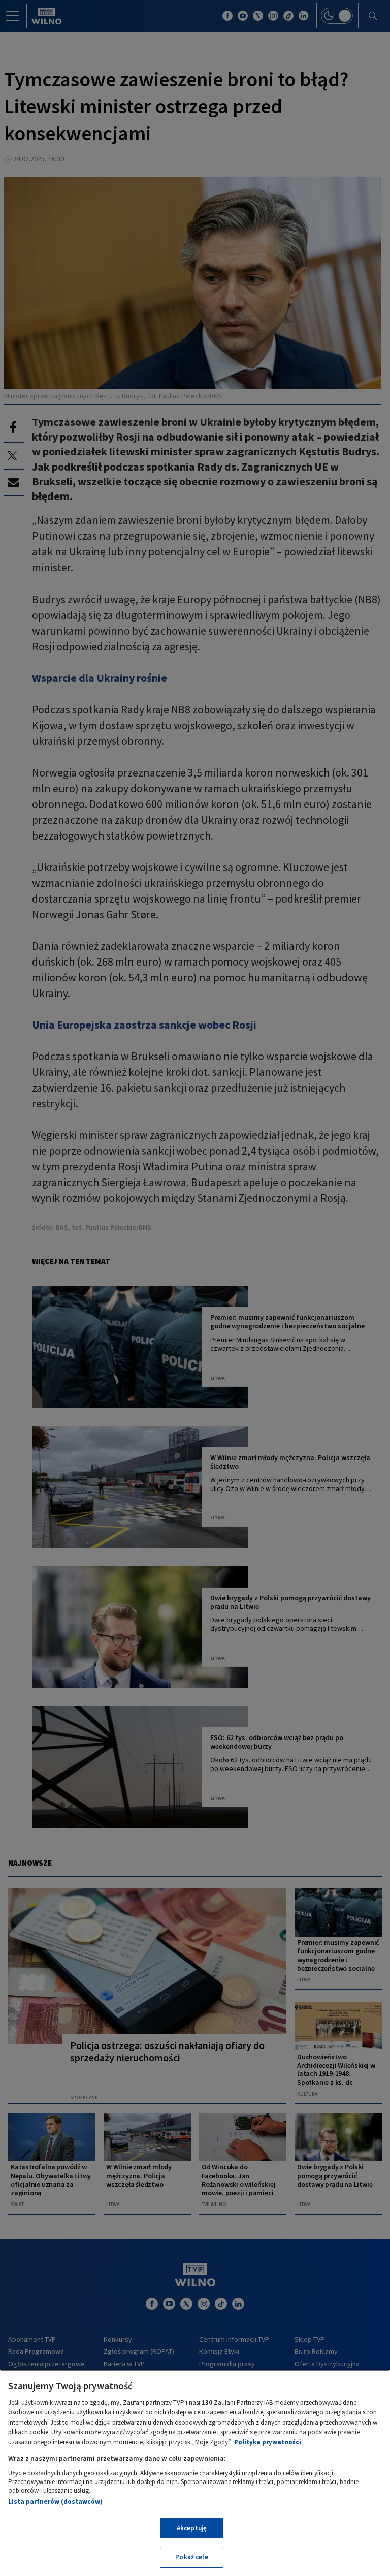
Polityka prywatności (268, 2442)
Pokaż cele (191, 2557)
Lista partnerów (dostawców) (55, 2502)
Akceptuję (192, 2528)
